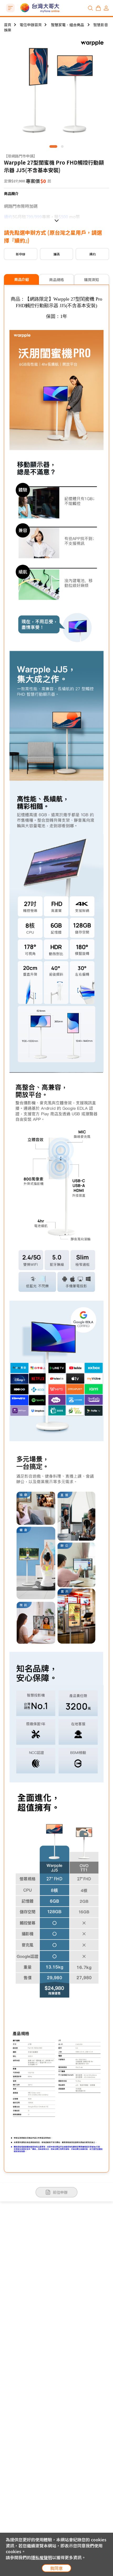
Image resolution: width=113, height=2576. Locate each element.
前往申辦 (60, 2192)
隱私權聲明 (42, 2557)
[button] (53, 146)
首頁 (8, 25)
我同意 (56, 2568)
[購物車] (98, 8)
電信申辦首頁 (31, 25)
